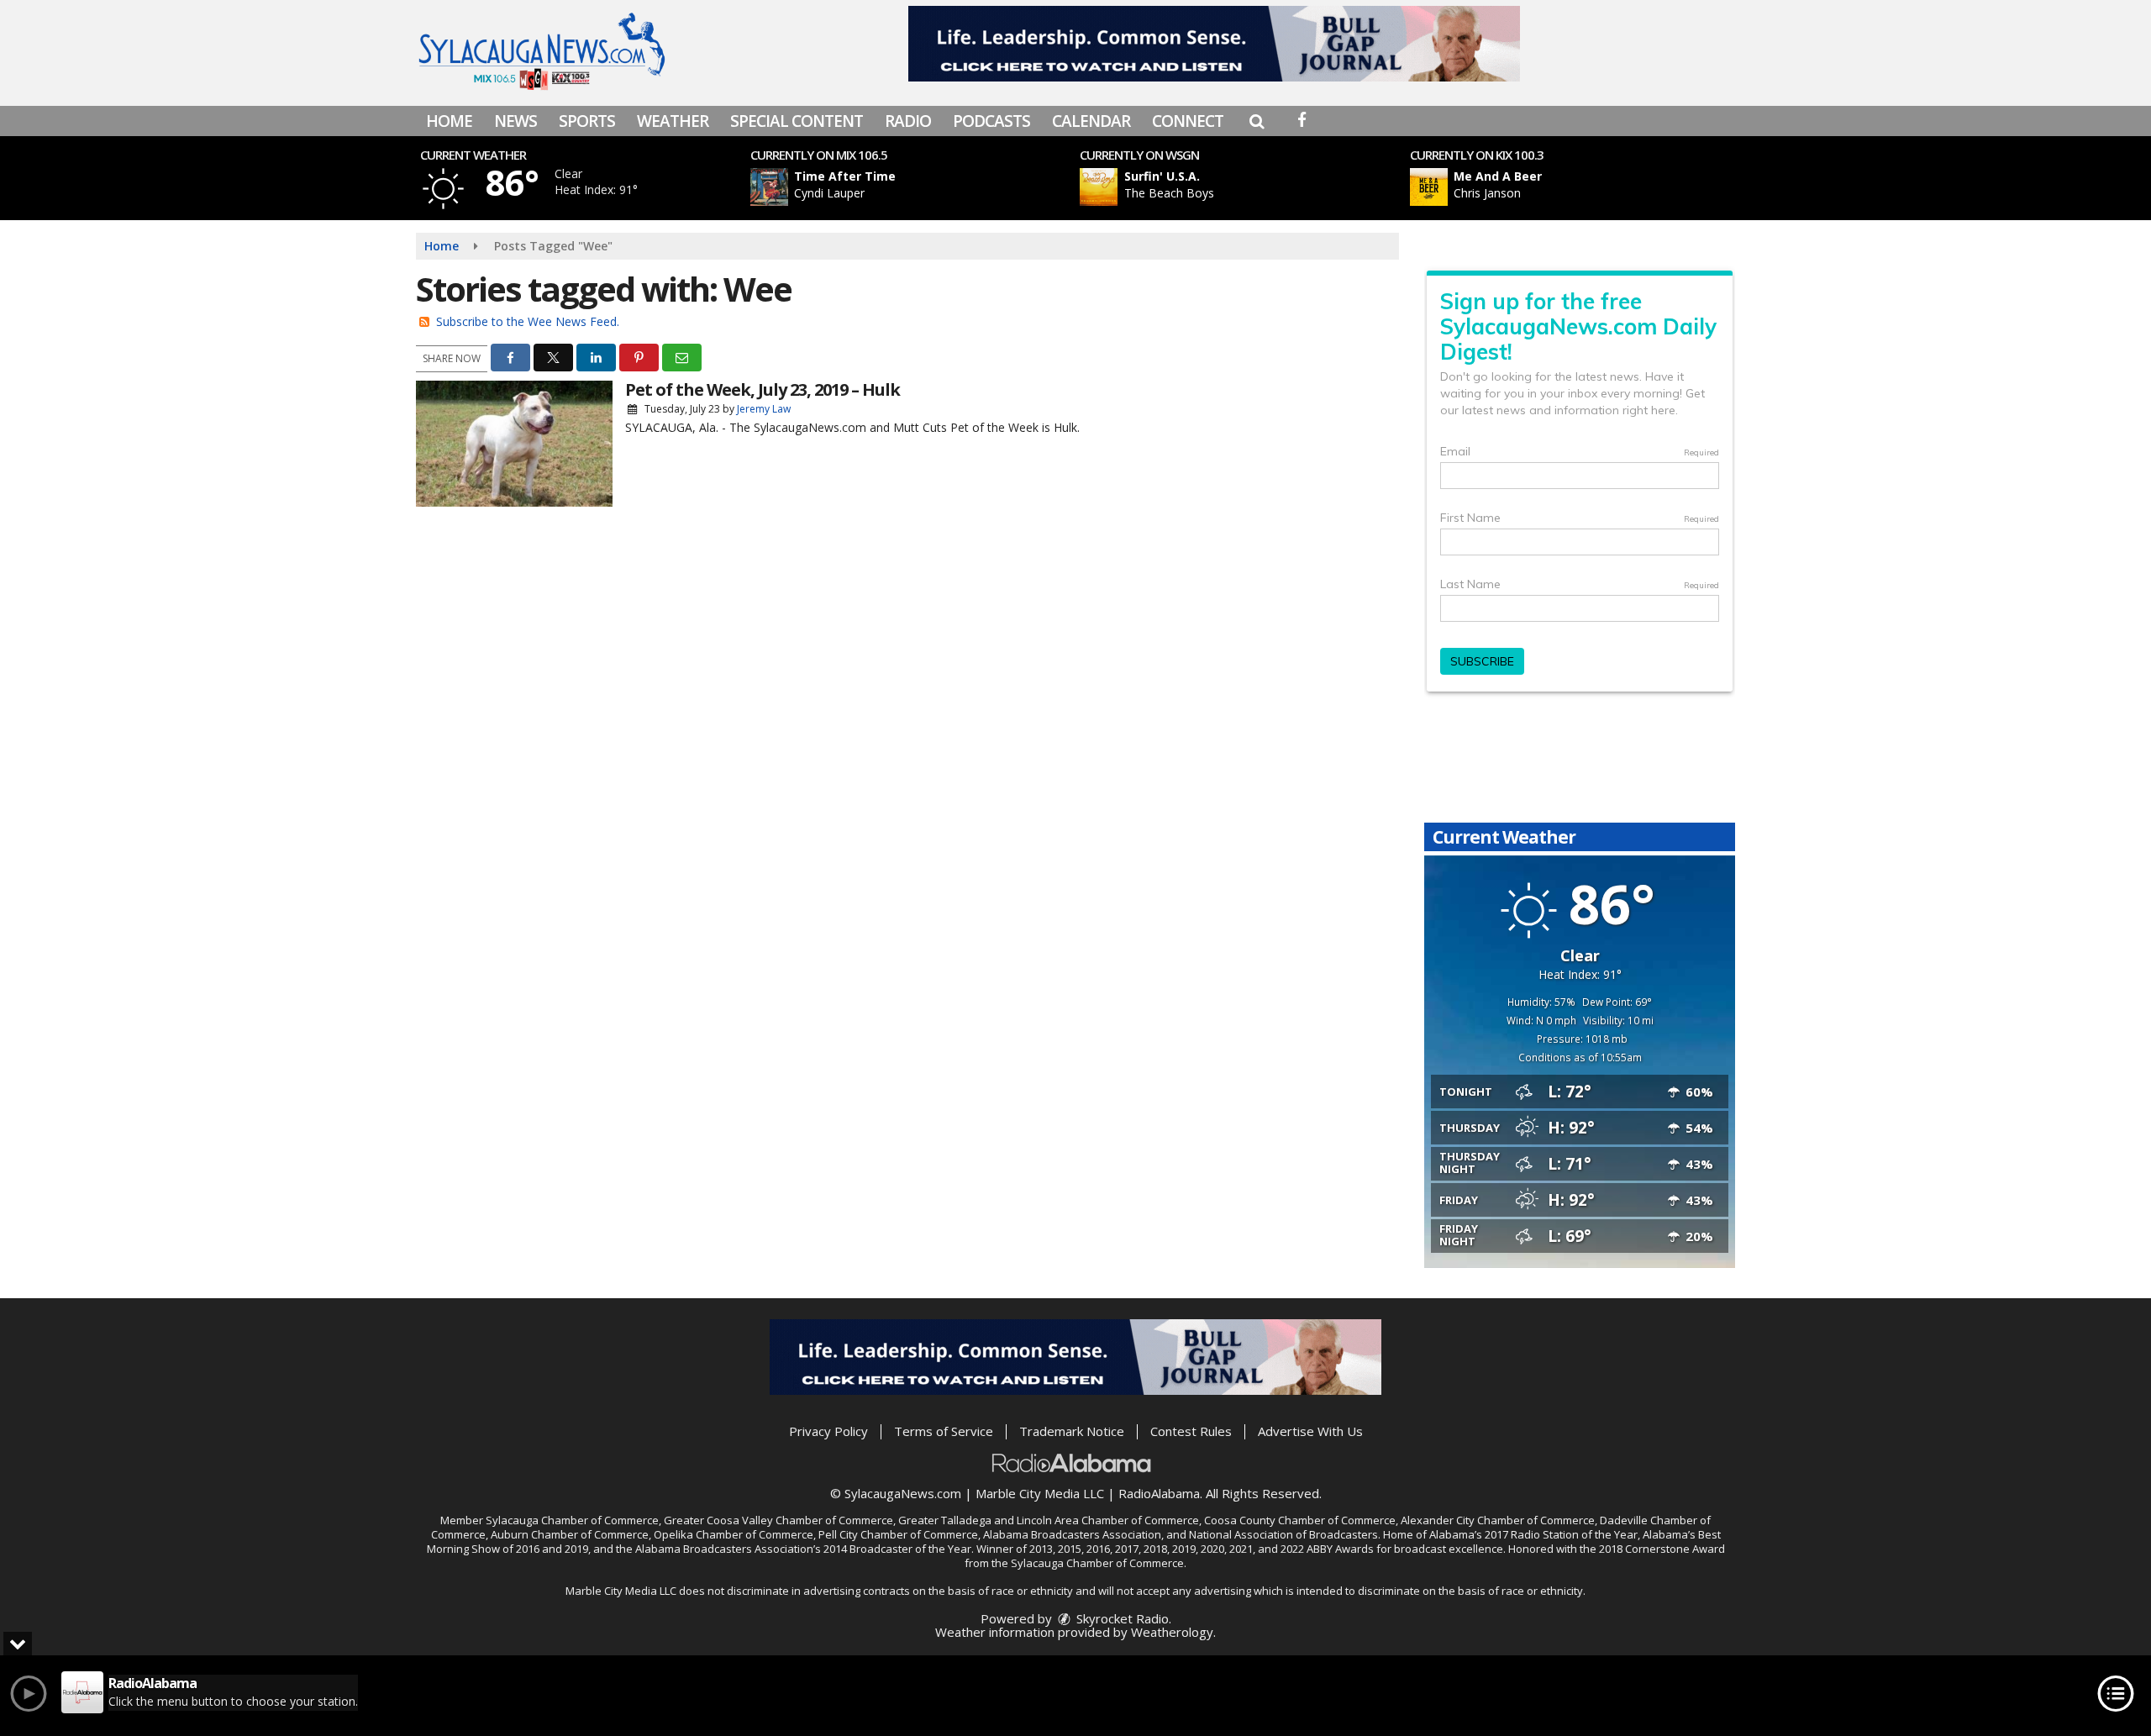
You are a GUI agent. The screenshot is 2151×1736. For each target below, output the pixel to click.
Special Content (797, 121)
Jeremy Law (764, 409)
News (515, 121)
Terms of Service (944, 1431)
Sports (587, 121)
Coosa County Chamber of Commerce (1300, 1520)
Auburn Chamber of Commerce (570, 1534)
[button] (1257, 121)
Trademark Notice (1072, 1431)
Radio (908, 121)
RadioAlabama (1159, 1493)
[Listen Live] (919, 187)
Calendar (1091, 121)
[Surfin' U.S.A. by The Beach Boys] (1099, 187)
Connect (1188, 121)
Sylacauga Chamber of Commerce (572, 1520)
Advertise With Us (1310, 1431)
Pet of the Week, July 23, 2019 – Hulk (763, 389)
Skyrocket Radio (1121, 1618)
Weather (673, 121)
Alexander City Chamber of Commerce (1498, 1520)
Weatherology (1172, 1632)
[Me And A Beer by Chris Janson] (1429, 187)
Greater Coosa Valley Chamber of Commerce (778, 1520)
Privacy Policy (828, 1431)
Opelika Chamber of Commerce (734, 1534)
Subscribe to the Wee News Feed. (528, 321)
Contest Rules (1191, 1431)
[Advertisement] (1214, 44)
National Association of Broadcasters (1283, 1534)
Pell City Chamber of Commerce (898, 1534)
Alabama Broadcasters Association (1072, 1534)
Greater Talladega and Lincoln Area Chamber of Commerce (1049, 1520)
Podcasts (991, 121)
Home (449, 121)
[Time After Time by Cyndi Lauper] (769, 187)
